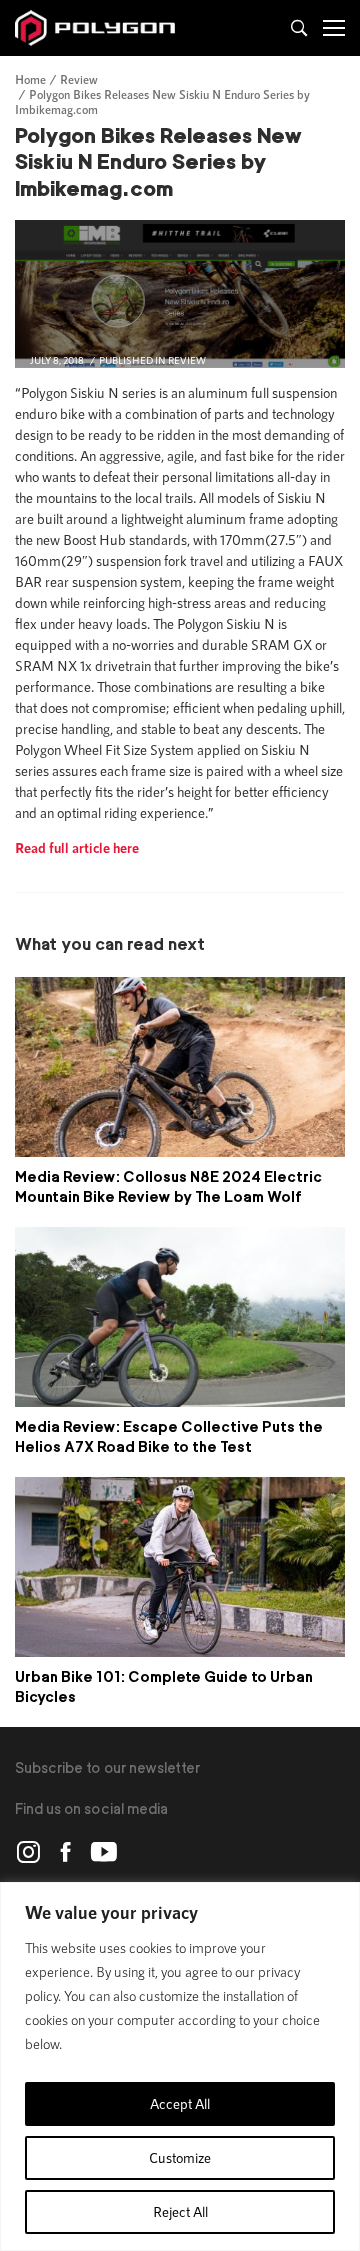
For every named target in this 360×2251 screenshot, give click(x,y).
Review (79, 79)
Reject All (180, 2211)
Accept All (180, 2103)
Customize (180, 2157)
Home (30, 79)
